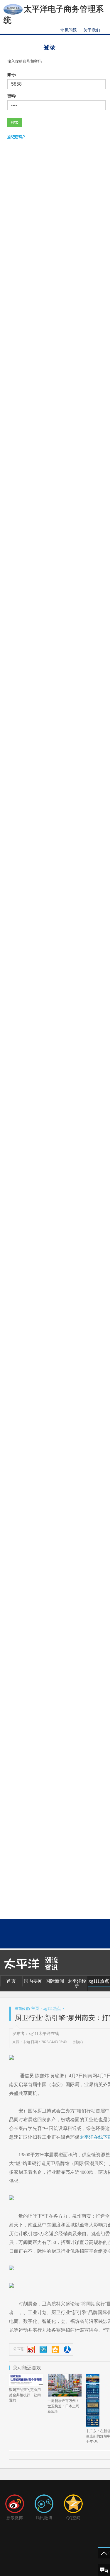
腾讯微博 (44, 2518)
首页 (11, 1981)
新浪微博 (15, 2518)
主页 (35, 2009)
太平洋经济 (77, 1983)
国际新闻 (55, 1981)
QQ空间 (73, 2518)
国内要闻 (33, 1981)
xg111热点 (99, 1981)
